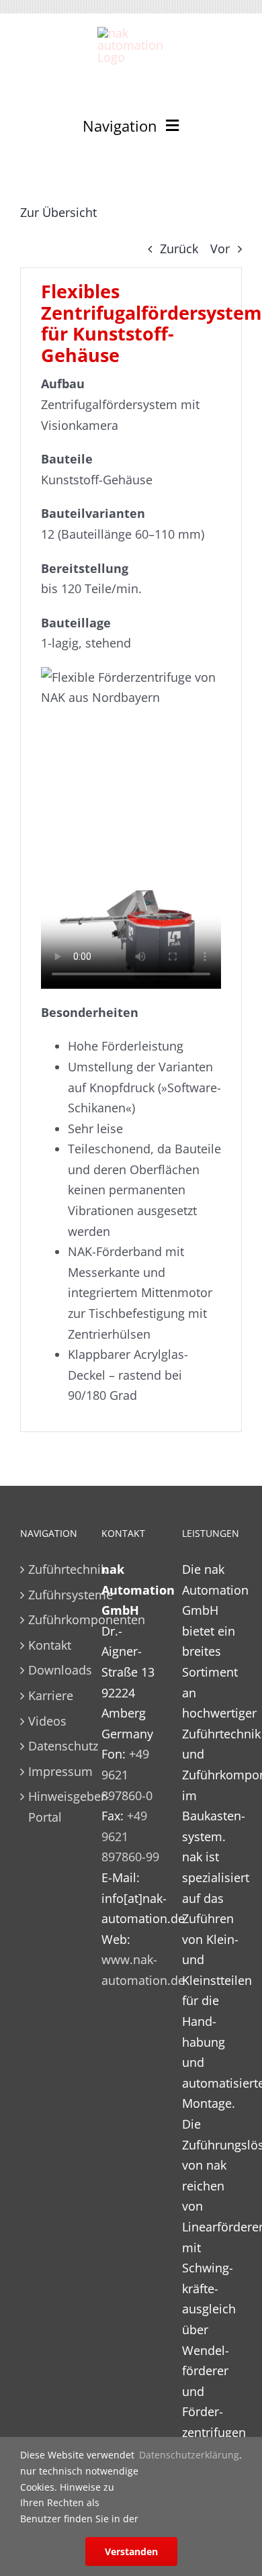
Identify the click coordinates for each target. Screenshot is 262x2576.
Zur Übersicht (58, 212)
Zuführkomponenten (51, 1619)
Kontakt (50, 1645)
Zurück (179, 249)
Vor (220, 249)
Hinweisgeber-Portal (51, 1807)
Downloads (51, 1670)
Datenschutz (51, 1746)
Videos (47, 1721)
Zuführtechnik (51, 1569)
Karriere (51, 1695)
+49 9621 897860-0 (127, 1774)
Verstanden (131, 2551)
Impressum (51, 1771)
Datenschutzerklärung (189, 2455)
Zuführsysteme (51, 1595)
